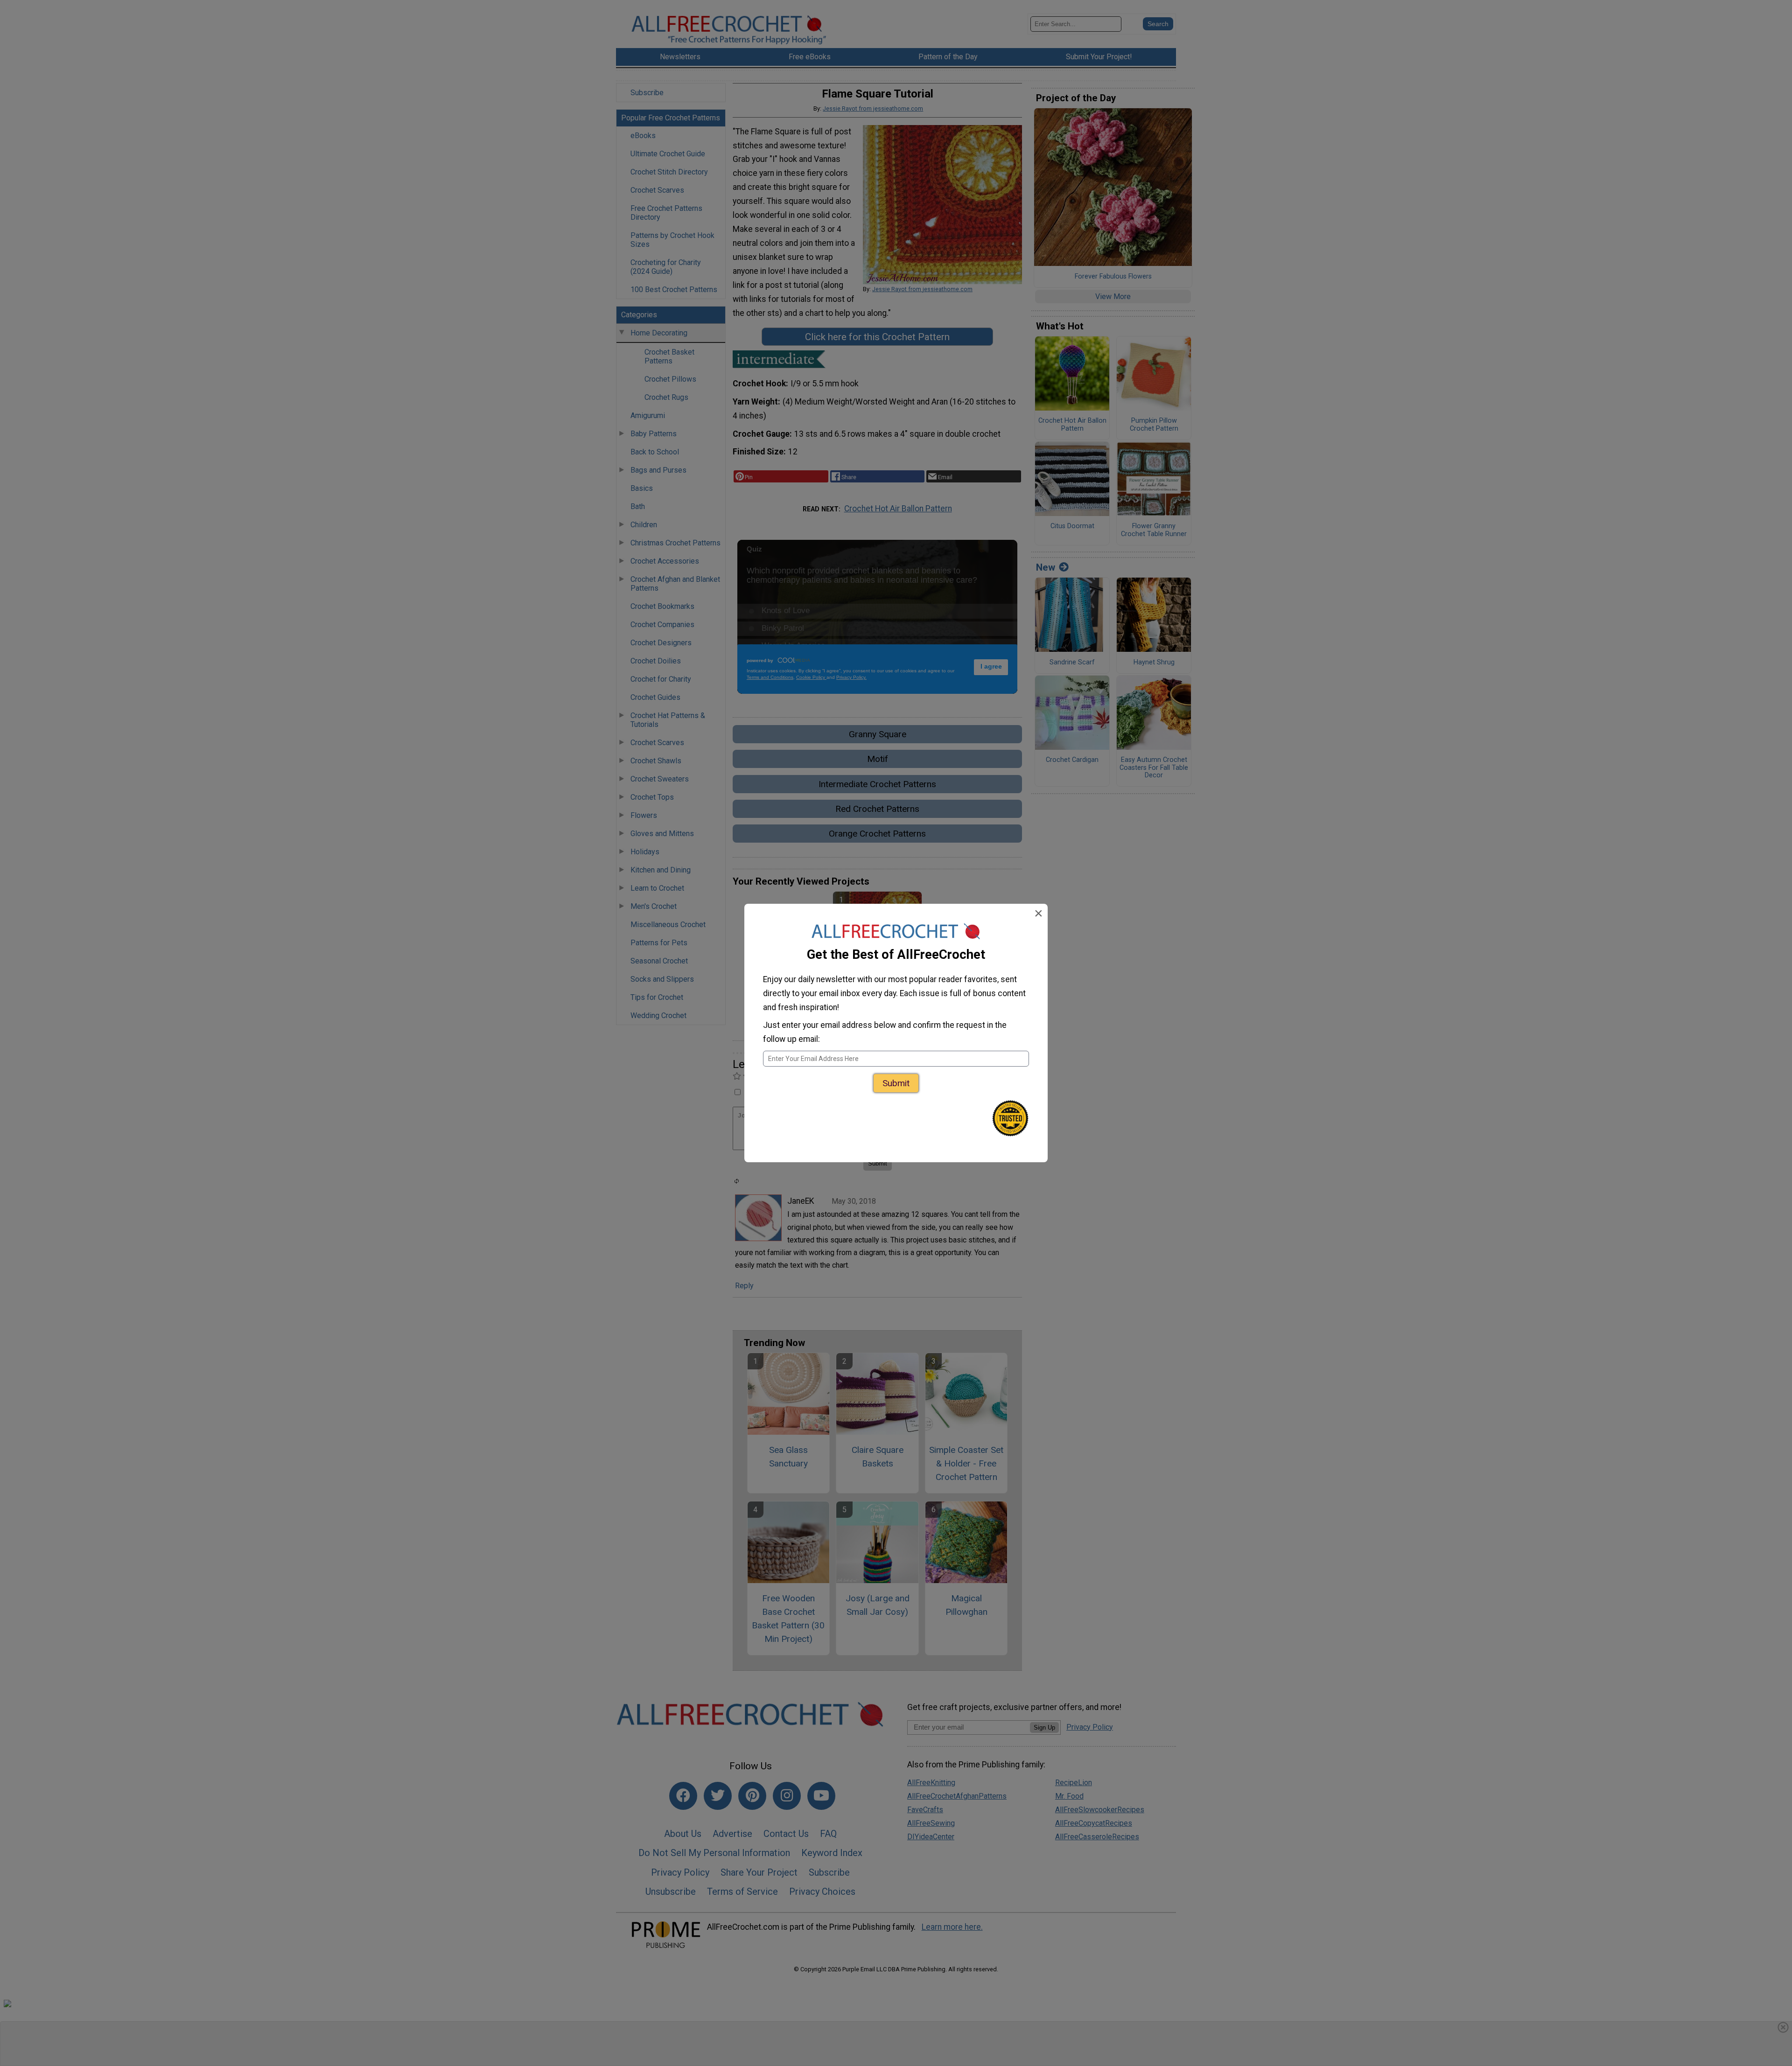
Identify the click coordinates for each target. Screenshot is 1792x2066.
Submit (896, 1083)
